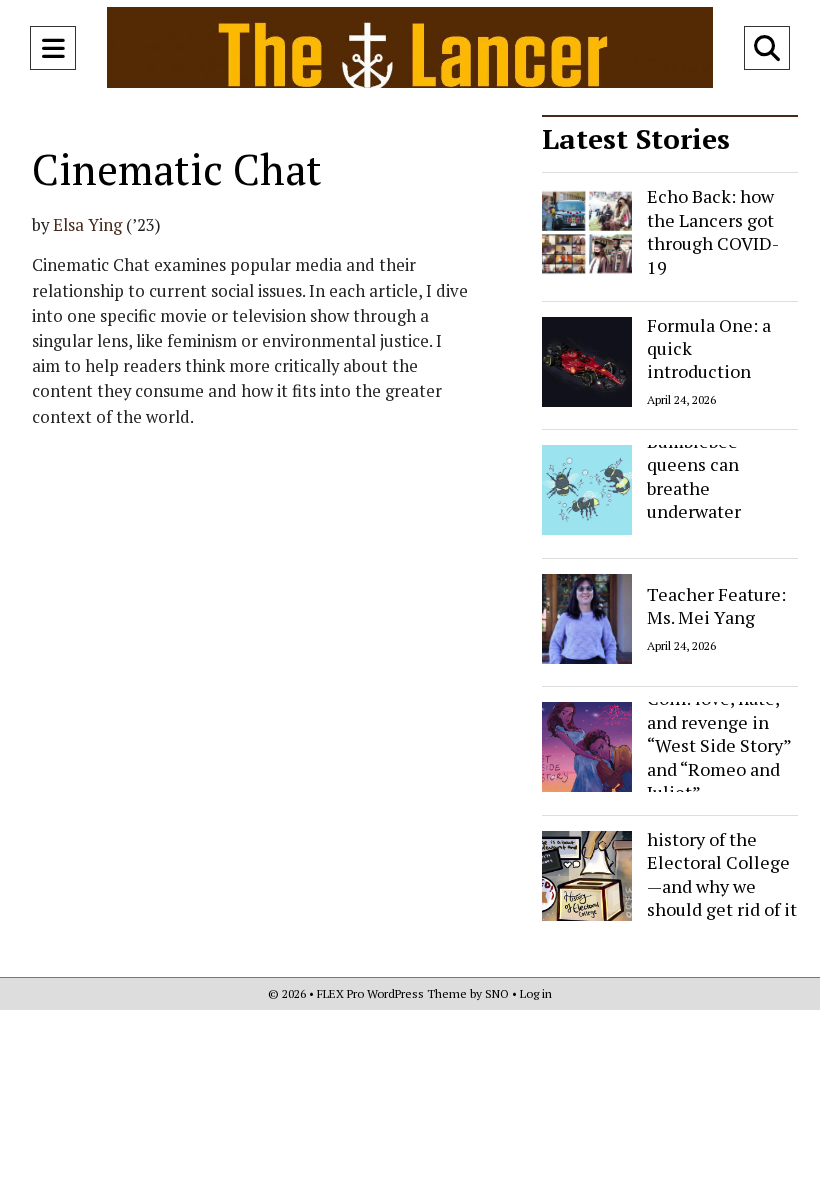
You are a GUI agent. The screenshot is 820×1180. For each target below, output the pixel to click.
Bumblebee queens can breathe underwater (694, 476)
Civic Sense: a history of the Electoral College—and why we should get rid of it (722, 862)
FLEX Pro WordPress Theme (392, 993)
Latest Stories (636, 138)
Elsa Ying (87, 225)
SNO (497, 993)
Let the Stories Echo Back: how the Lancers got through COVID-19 (713, 220)
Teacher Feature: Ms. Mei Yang (716, 604)
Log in (536, 993)
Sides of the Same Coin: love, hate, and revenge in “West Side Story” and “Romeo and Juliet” (719, 733)
